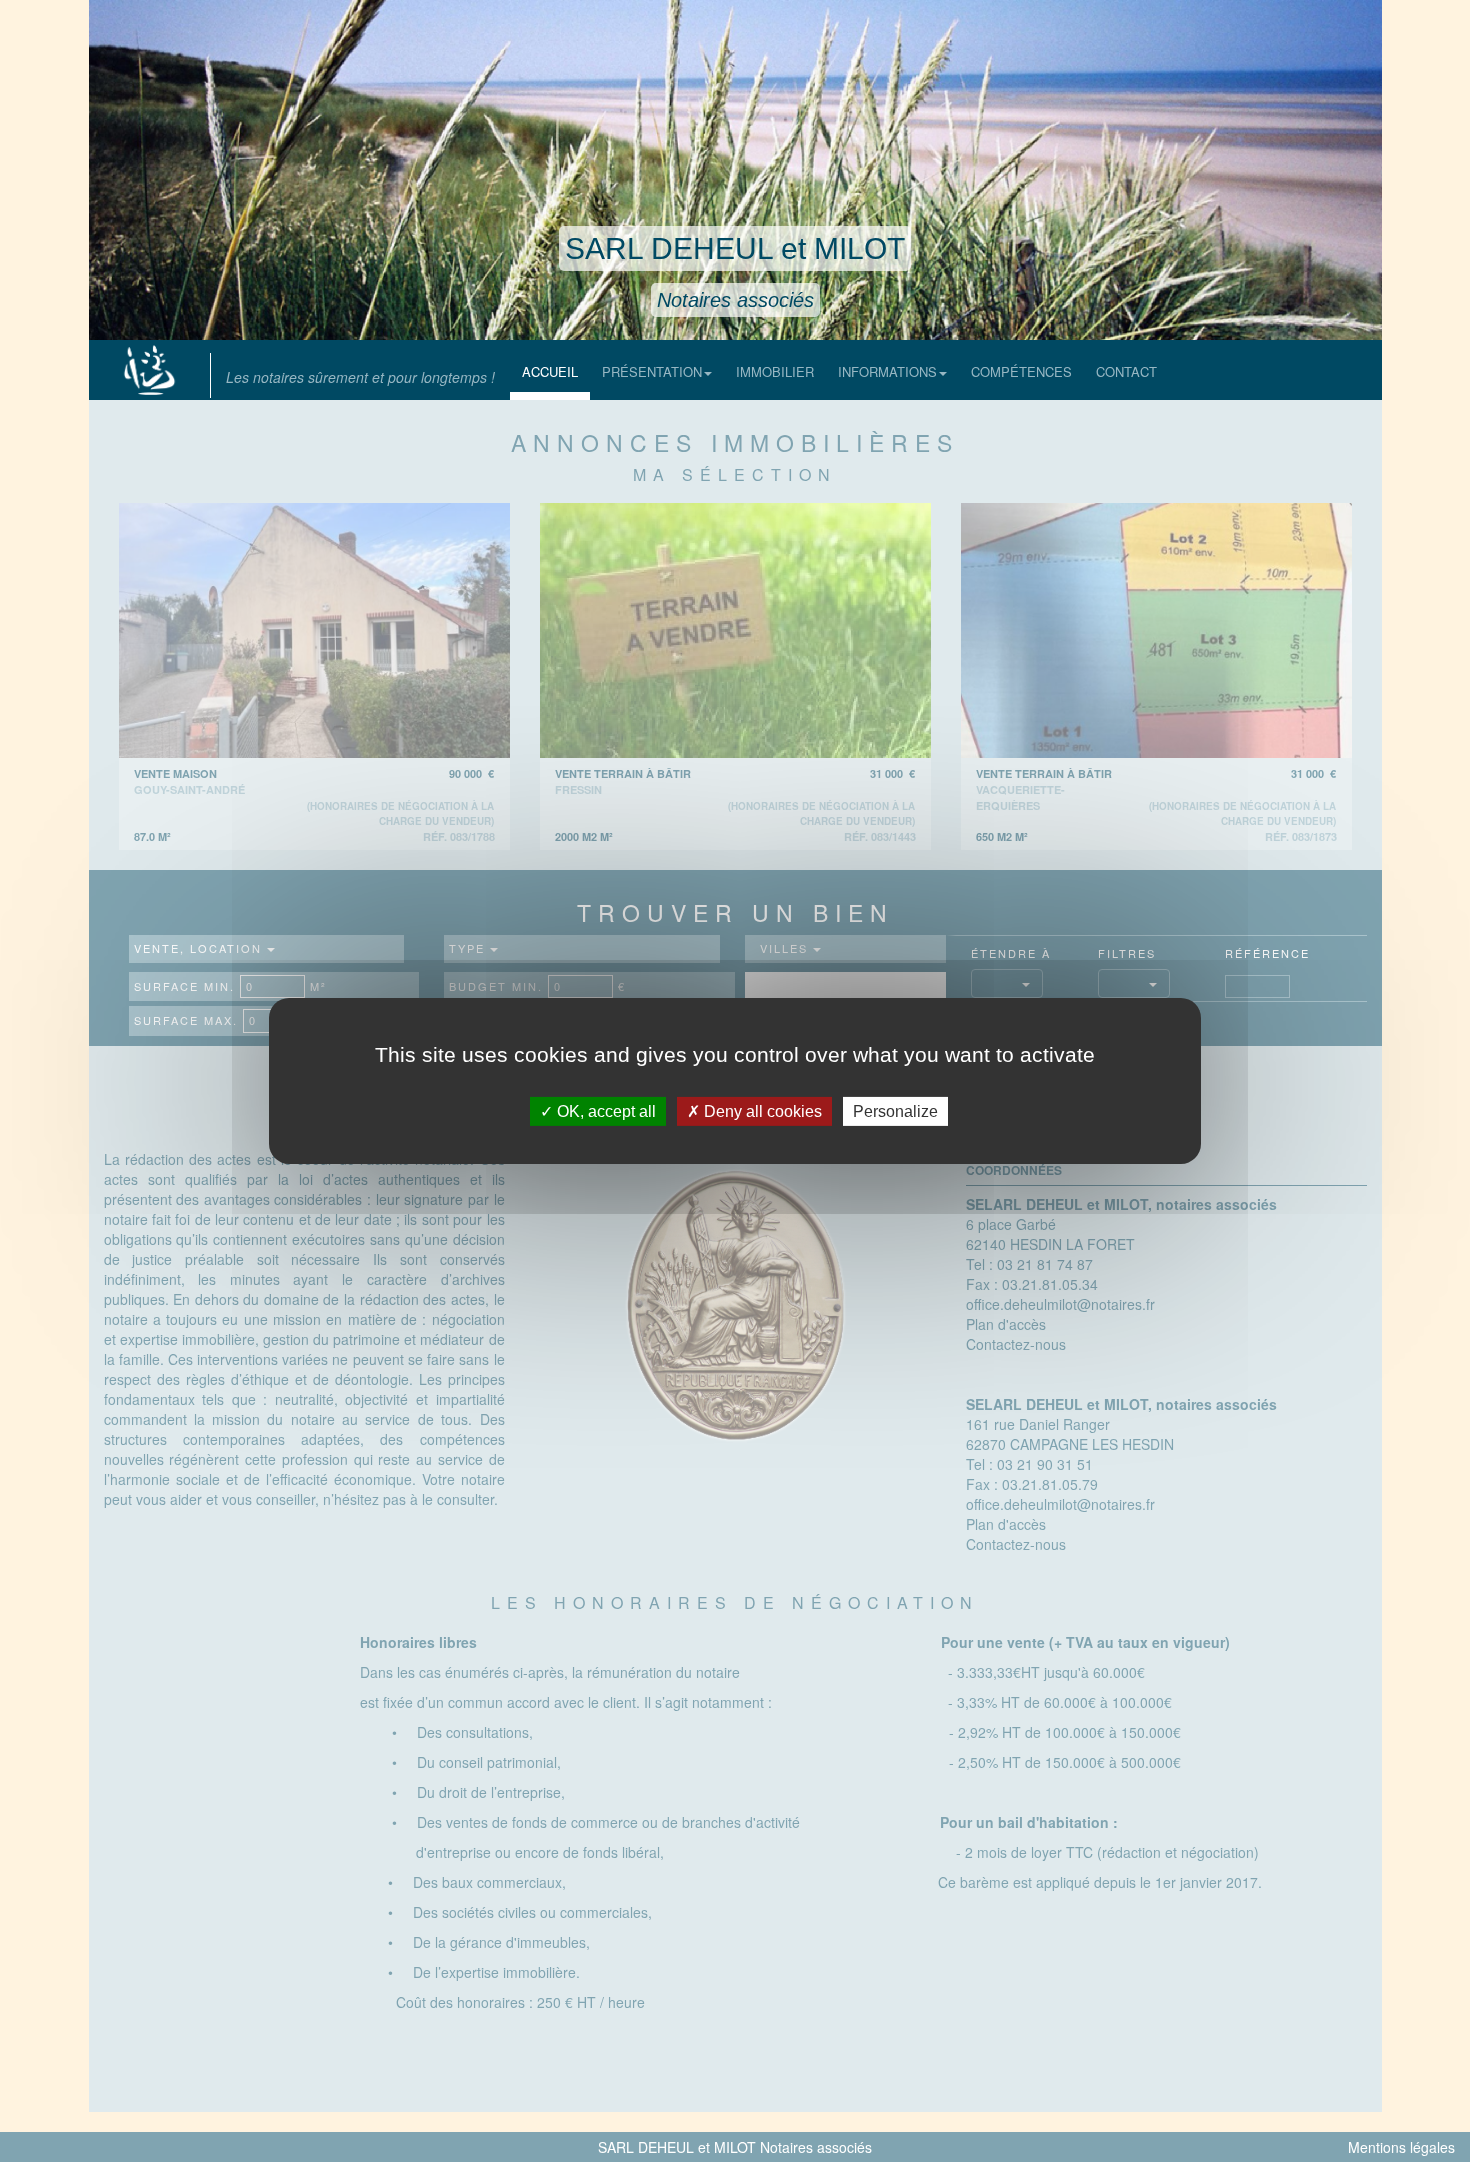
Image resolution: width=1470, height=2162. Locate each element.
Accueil (550, 371)
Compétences (1021, 371)
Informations (887, 371)
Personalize (895, 1111)
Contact (1126, 371)
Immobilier (775, 371)
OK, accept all (604, 1111)
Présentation (652, 371)
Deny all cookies (761, 1111)
